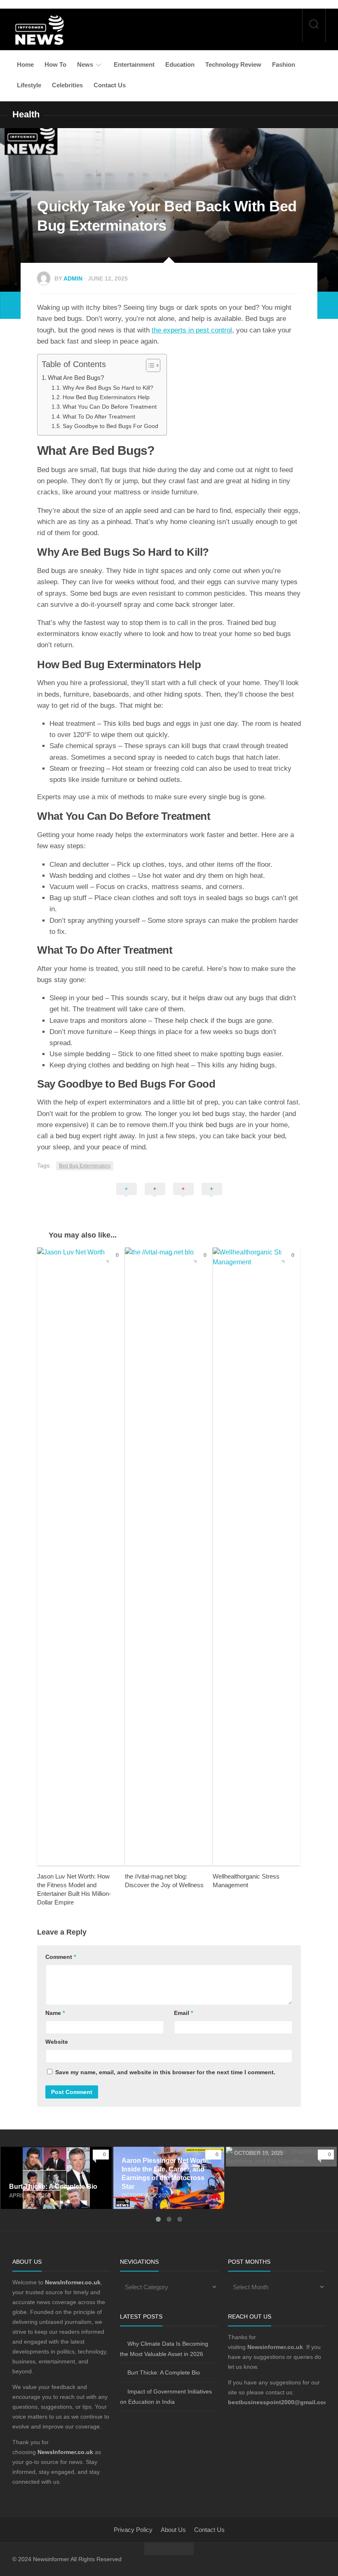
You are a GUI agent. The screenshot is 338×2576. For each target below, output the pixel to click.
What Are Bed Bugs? (76, 378)
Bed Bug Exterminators (85, 1166)
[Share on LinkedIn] (212, 1198)
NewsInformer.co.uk (65, 2452)
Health (26, 114)
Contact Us (110, 85)
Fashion (284, 64)
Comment (61, 1957)
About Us (173, 2530)
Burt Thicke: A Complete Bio (42, 2151)
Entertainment (134, 64)
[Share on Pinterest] (183, 1198)
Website (57, 2042)
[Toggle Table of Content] (149, 365)
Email (183, 2013)
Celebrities (67, 85)
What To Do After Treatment (99, 417)
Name (55, 2013)
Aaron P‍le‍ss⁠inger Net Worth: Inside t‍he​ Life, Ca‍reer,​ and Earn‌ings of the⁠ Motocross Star (166, 2161)
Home (25, 64)
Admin (73, 278)
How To (55, 64)
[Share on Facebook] (155, 1198)
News (85, 64)
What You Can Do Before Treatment (110, 407)
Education (180, 64)
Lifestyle (29, 85)
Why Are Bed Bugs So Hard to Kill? (108, 388)
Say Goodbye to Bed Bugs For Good (110, 426)
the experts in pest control (192, 330)
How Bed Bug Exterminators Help (106, 397)
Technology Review (233, 64)
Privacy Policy (133, 2530)
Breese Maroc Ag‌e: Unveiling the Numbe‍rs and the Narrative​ (274, 2156)
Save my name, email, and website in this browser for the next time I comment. (165, 2072)
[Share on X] (127, 1198)
